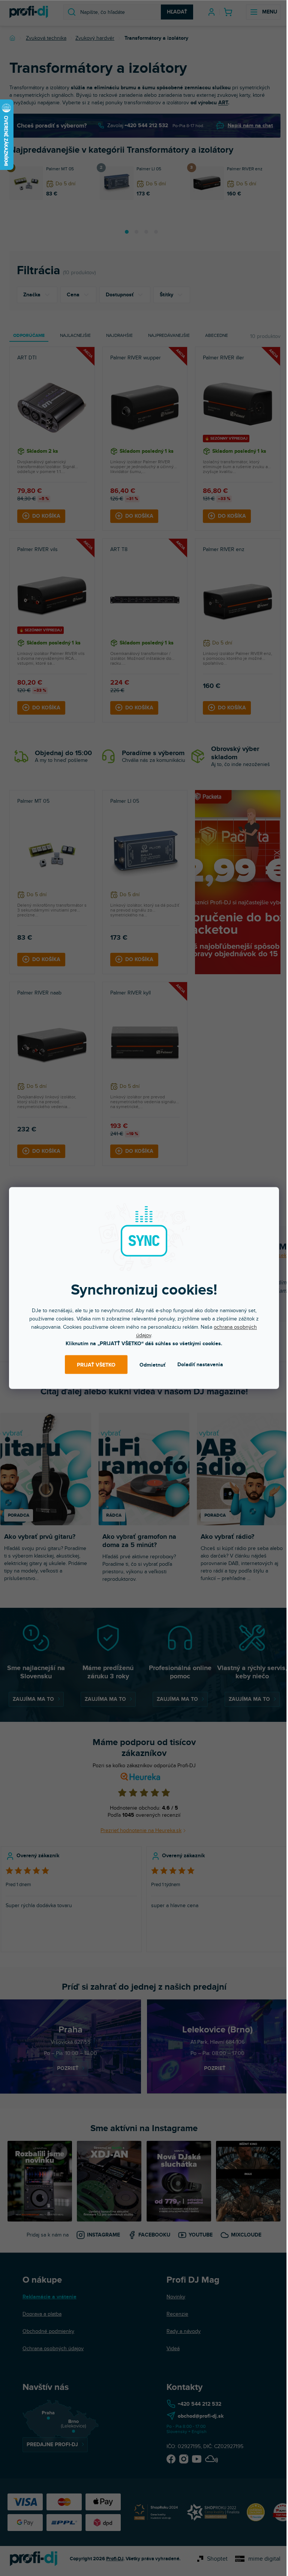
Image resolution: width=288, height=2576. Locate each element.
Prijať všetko (96, 1365)
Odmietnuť (152, 1365)
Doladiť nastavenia (200, 1365)
